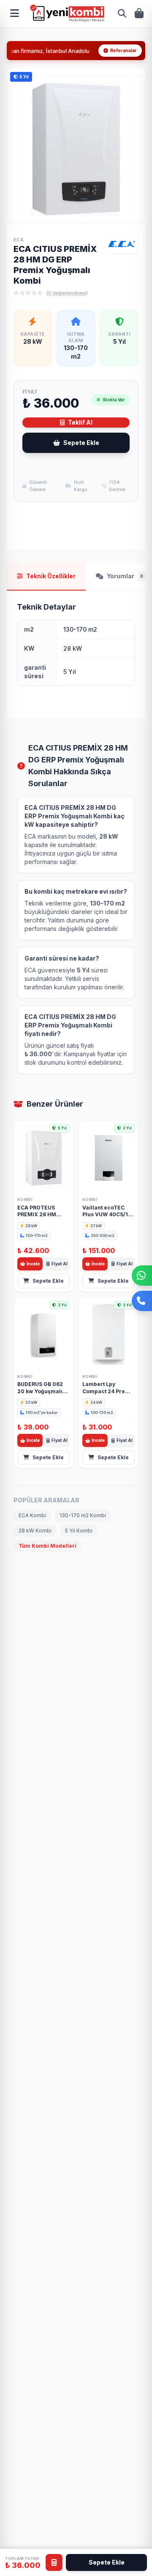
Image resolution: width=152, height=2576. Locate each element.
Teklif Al (80, 422)
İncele (33, 1264)
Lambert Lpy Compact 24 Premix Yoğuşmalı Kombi (109, 1391)
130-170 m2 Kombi (83, 1515)
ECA (19, 240)
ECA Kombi (32, 1515)
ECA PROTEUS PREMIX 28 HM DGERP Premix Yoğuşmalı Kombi (41, 1218)
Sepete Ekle (81, 443)
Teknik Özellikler (51, 576)
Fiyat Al (60, 1264)
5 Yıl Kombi (79, 1531)
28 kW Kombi (35, 1531)
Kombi (25, 1200)
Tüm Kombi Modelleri (47, 1546)
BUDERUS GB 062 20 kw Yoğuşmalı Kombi (40, 1391)
